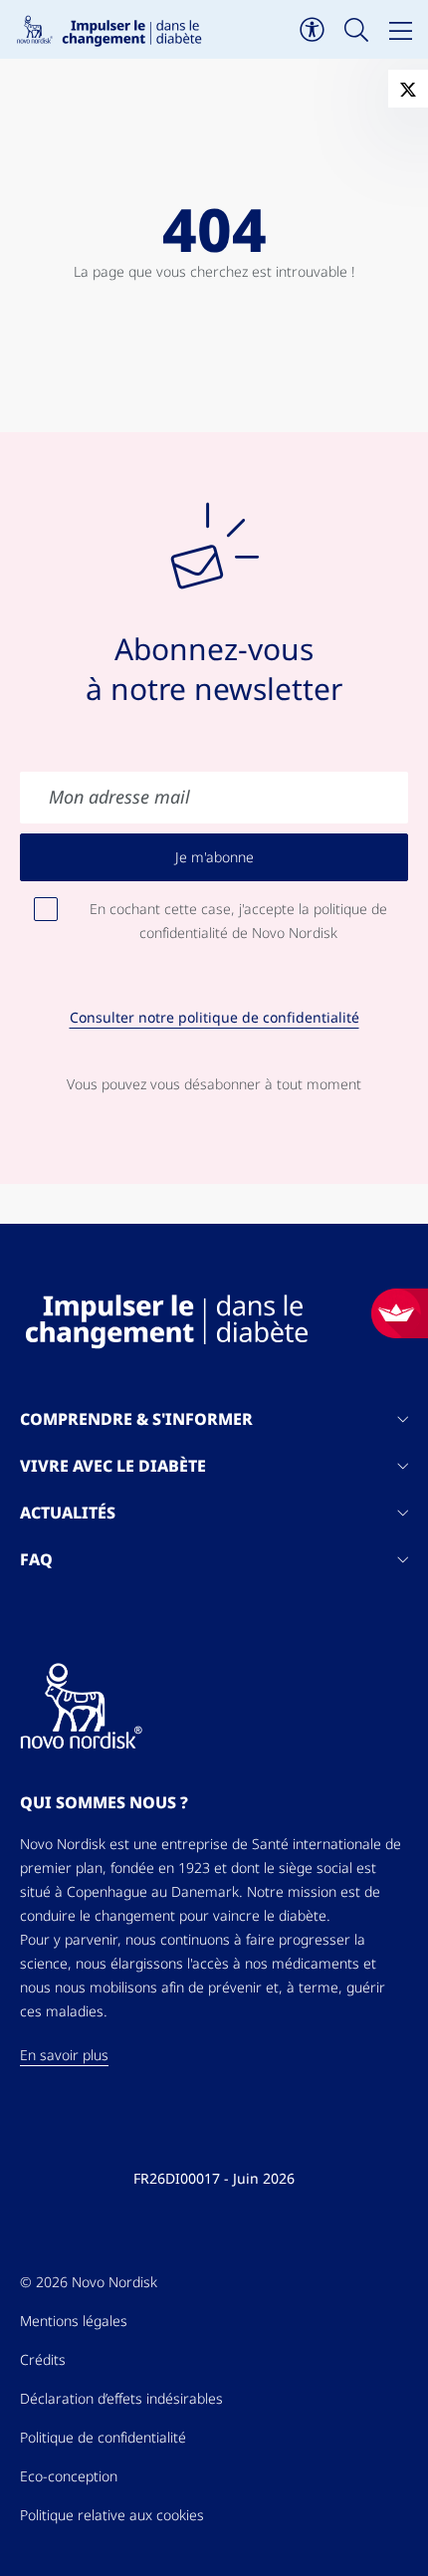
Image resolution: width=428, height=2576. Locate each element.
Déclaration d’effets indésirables (121, 2399)
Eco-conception (69, 2476)
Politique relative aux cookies (112, 2515)
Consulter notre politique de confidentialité (214, 1018)
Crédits (43, 2360)
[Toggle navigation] (401, 30)
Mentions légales (74, 2321)
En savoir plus (64, 2055)
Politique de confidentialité (103, 2438)
